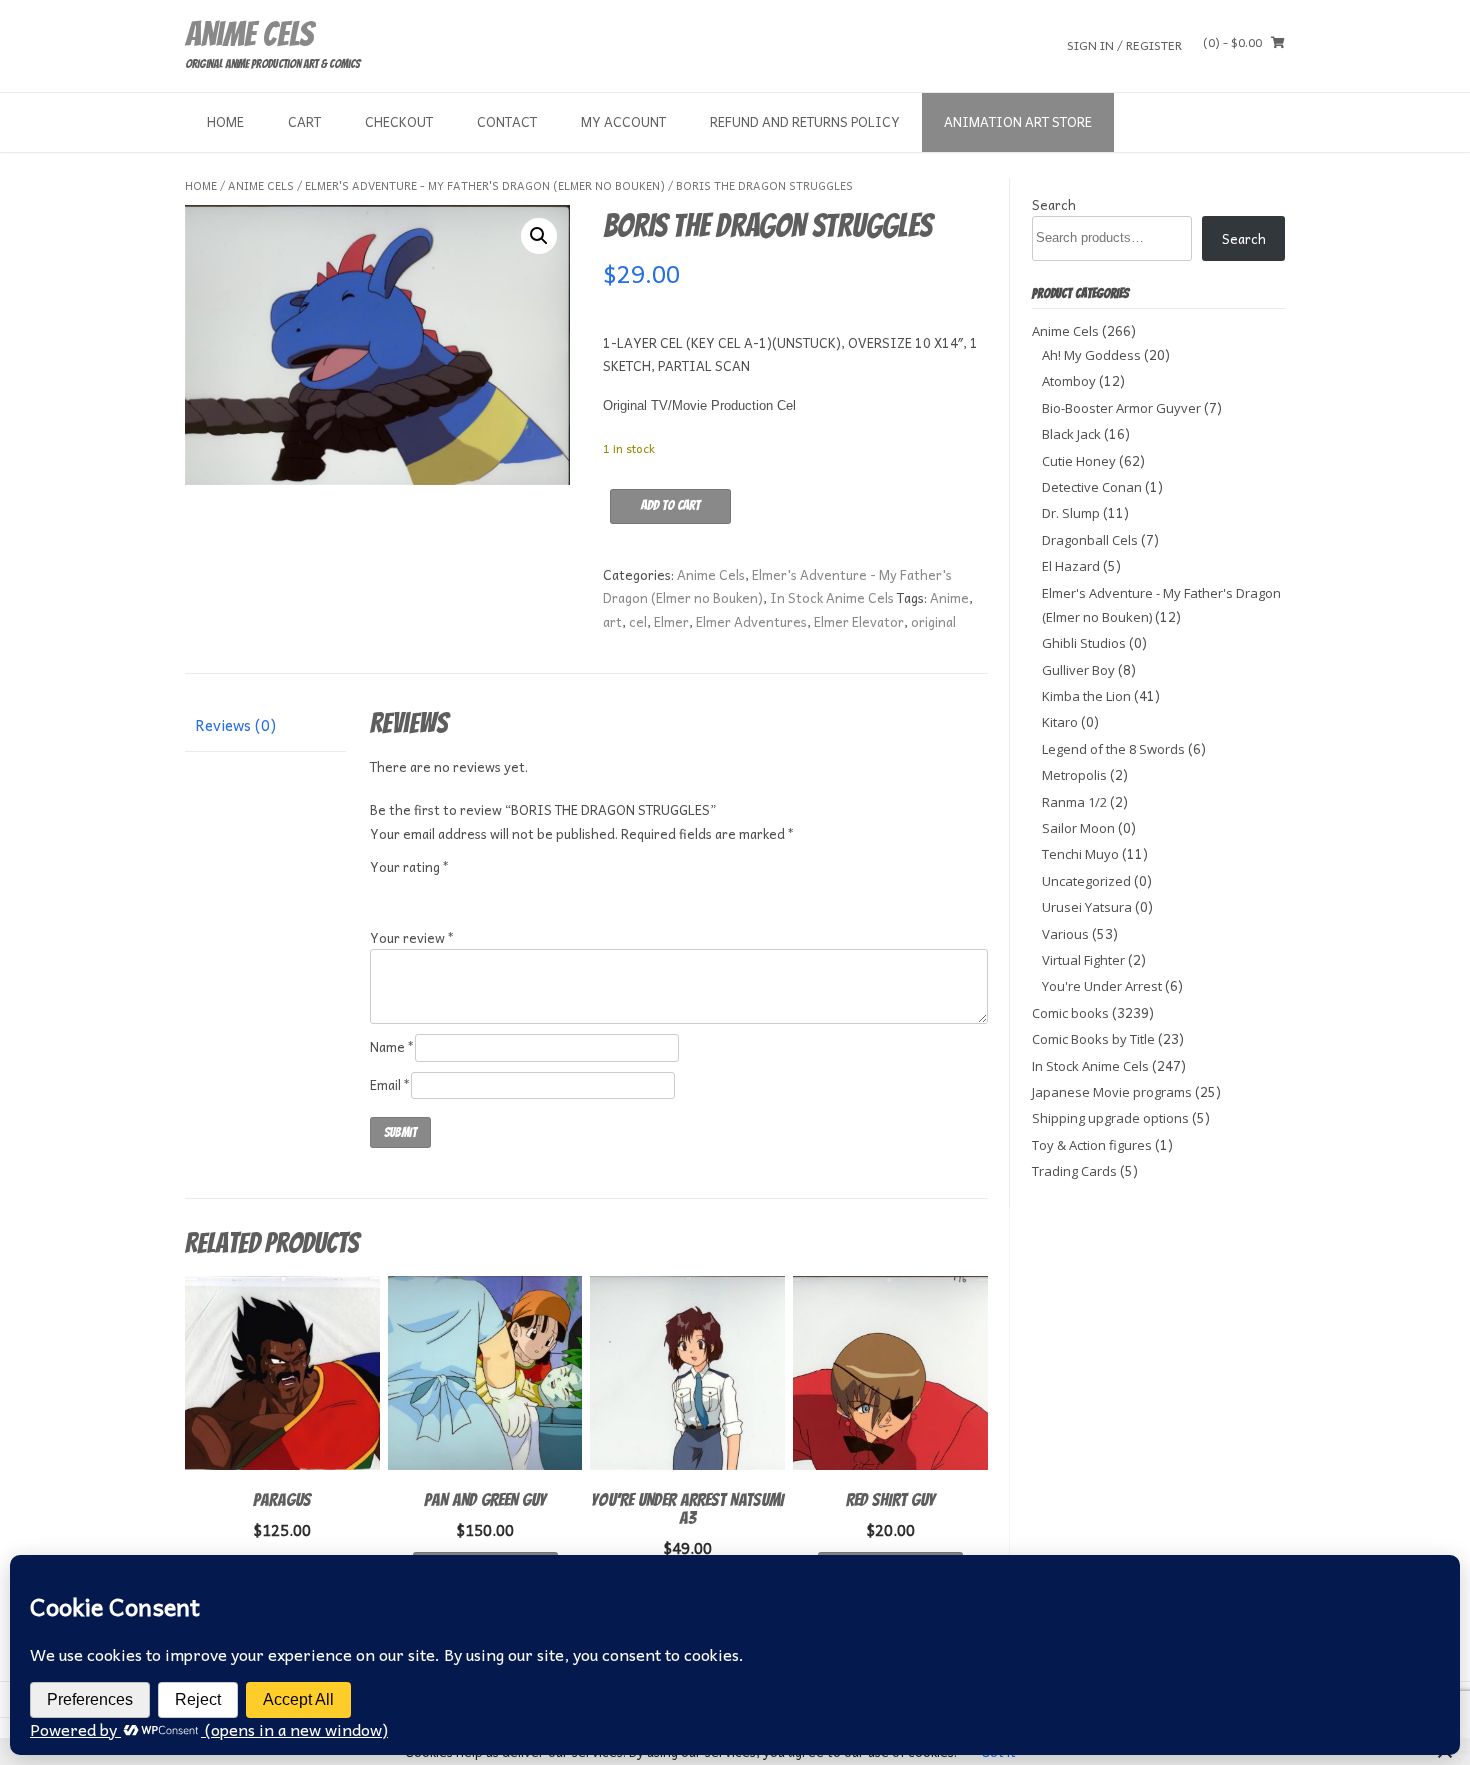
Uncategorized (1086, 881)
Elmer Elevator (859, 621)
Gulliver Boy (1078, 670)
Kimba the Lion (1086, 696)
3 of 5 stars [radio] (436, 891)
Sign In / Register (1124, 44)
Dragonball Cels (1090, 540)
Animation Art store (1018, 121)
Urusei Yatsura (1087, 907)
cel (638, 621)
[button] (539, 236)
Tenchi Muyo (1080, 854)
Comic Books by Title (1093, 1039)
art (612, 621)
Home (225, 121)
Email (390, 1084)
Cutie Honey (1079, 461)
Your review (412, 937)
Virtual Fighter (1083, 960)
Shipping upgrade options (1110, 1118)
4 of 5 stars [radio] (463, 891)
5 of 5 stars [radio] (490, 891)
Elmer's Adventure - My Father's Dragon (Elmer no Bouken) (485, 185)
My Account (623, 121)
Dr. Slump (1071, 513)
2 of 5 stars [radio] (409, 891)
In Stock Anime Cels (832, 597)
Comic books (1070, 1013)
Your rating (410, 866)
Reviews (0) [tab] (235, 725)
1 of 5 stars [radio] (382, 891)
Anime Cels (249, 34)
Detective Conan (1092, 487)
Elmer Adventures (751, 621)
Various (1065, 934)
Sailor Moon (1078, 828)
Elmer (671, 621)
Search (1054, 204)
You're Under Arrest (1102, 986)
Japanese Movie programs (1112, 1092)
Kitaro (1060, 722)
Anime (949, 597)
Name (392, 1046)
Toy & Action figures (1092, 1145)
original (933, 621)
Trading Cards (1074, 1171)
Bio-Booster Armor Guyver (1121, 408)
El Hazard (1071, 566)
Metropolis (1074, 775)
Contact (507, 121)
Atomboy (1069, 381)
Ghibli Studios (1084, 643)
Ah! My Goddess (1091, 355)
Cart (304, 121)
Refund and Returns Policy (805, 121)
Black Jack (1071, 434)
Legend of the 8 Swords (1113, 749)
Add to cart (670, 505)
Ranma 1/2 (1074, 802)
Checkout (399, 121)
